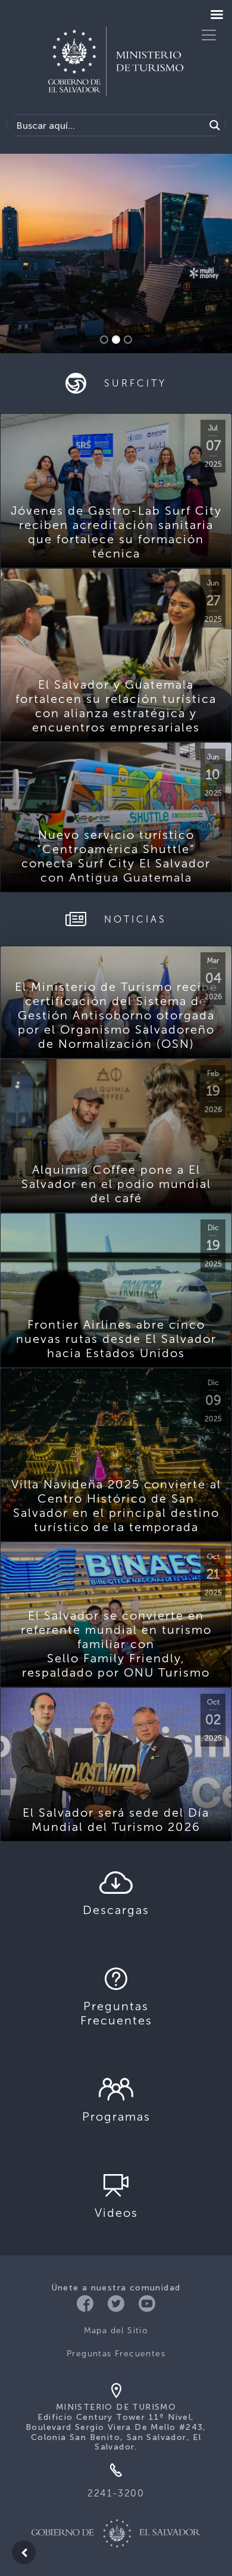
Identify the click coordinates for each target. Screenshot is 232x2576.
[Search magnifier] (215, 125)
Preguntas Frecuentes (116, 2354)
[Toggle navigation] (209, 35)
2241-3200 (116, 2493)
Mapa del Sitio (116, 2331)
